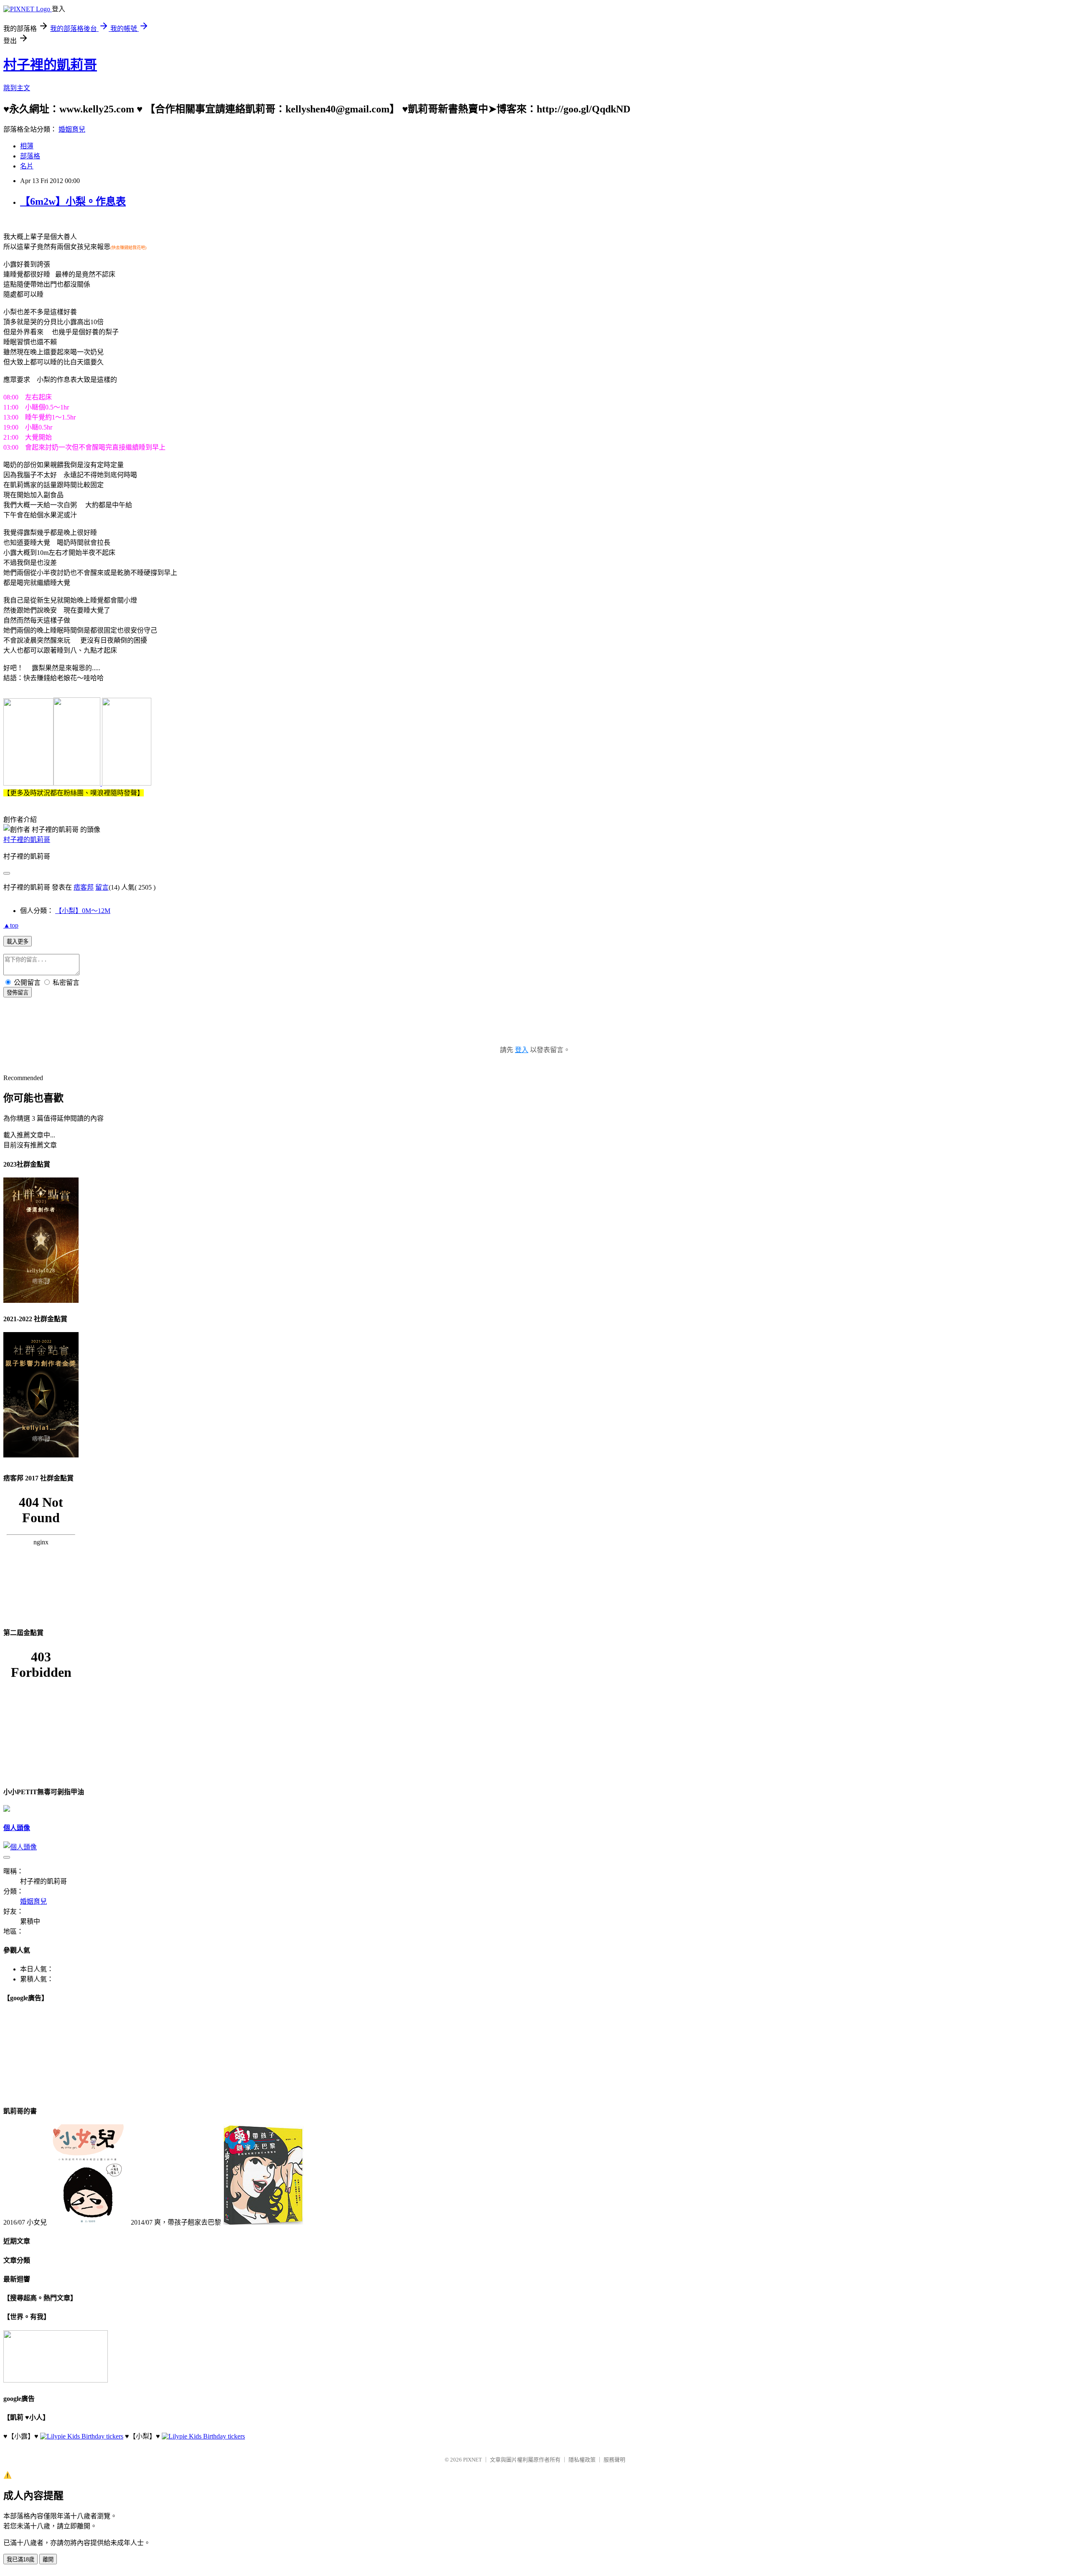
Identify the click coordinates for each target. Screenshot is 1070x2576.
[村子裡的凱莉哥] (28, 783)
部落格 (30, 156)
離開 (48, 2559)
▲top (11, 925)
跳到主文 (17, 88)
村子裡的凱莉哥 (50, 65)
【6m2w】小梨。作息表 (73, 201)
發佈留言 (18, 993)
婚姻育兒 (72, 129)
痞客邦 (84, 887)
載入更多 (18, 942)
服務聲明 (614, 2460)
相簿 (27, 146)
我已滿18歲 (20, 2559)
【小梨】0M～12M (83, 911)
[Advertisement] (535, 1030)
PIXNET (473, 2460)
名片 (27, 166)
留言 (102, 887)
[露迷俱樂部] (78, 783)
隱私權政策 (582, 2460)
